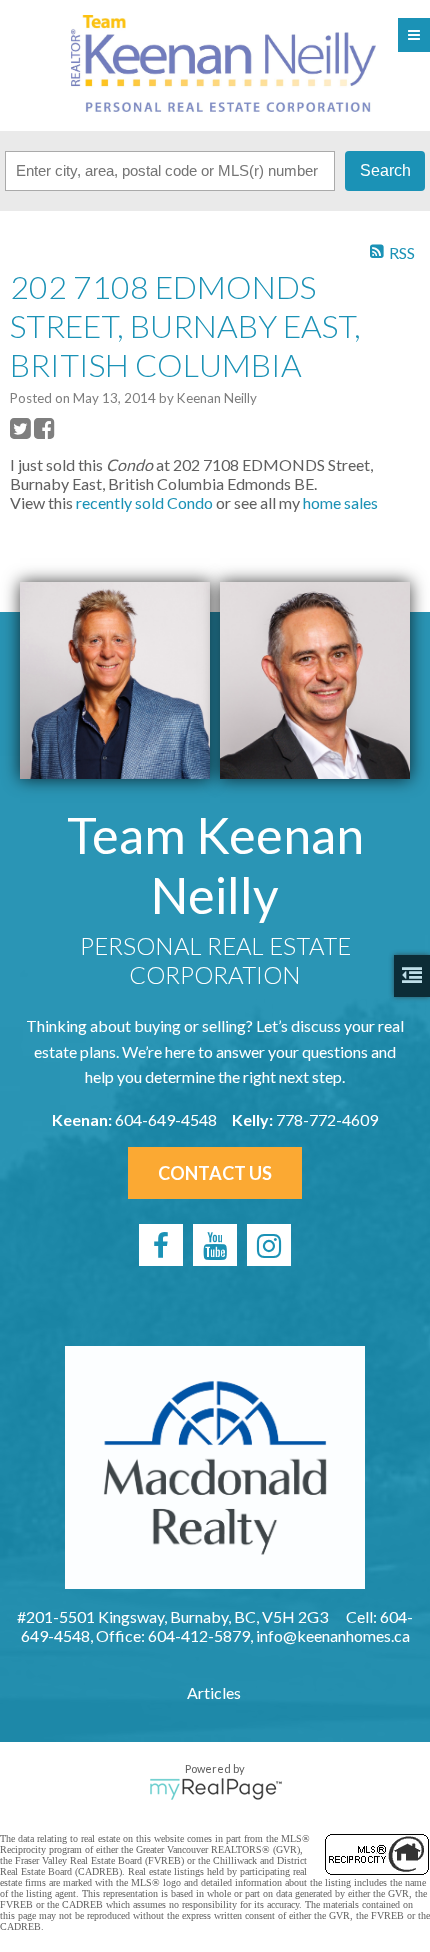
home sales (340, 502)
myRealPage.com (215, 1789)
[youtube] (215, 1245)
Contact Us (215, 1173)
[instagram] (269, 1245)
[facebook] (161, 1245)
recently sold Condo (144, 502)
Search (385, 170)
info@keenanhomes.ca (333, 1635)
